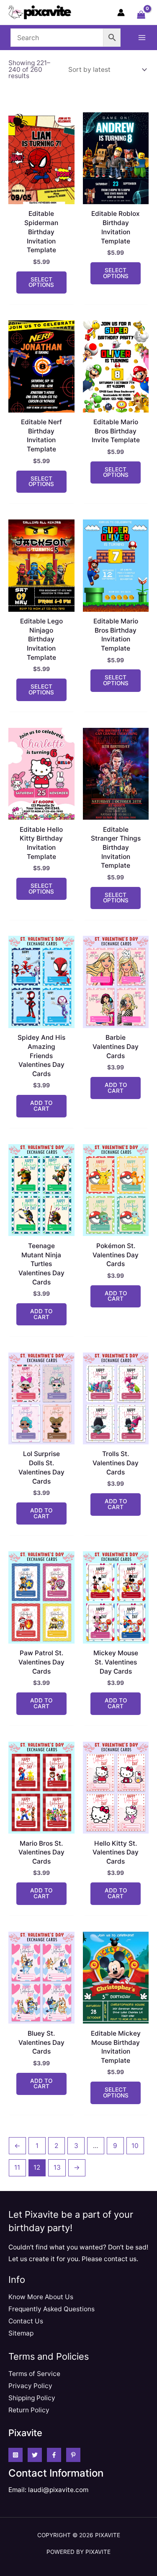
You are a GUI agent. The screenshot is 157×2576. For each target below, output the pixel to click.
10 (135, 2146)
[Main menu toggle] (142, 38)
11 (17, 2167)
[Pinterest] (73, 2455)
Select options (41, 282)
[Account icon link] (121, 13)
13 (57, 2167)
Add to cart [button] (41, 1106)
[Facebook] (54, 2455)
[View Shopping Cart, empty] (141, 15)
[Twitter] (35, 2455)
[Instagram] (15, 2455)
